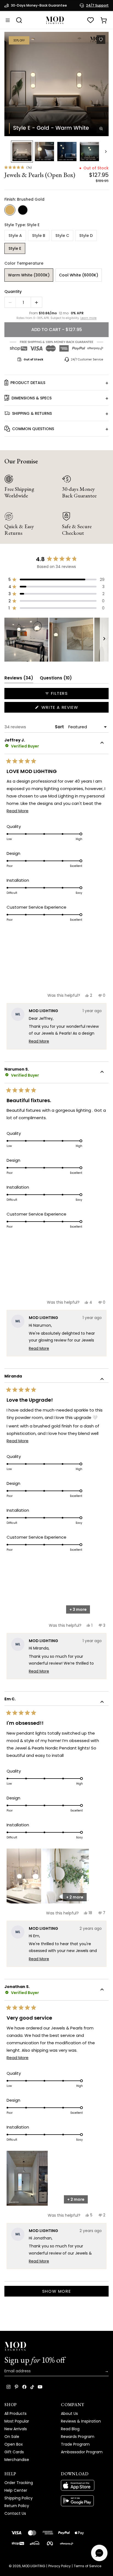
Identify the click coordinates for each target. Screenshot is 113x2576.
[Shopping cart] (104, 20)
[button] (56, 84)
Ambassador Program (82, 2452)
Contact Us (15, 2513)
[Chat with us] (99, 2553)
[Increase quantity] (36, 303)
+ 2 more (75, 1897)
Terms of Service (87, 2566)
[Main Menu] (8, 20)
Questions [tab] (56, 679)
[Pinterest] (16, 2387)
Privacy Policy (60, 2566)
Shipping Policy (19, 2498)
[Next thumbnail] (106, 152)
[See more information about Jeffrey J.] (102, 744)
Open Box (14, 2444)
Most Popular (17, 2421)
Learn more (88, 318)
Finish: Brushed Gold (24, 199)
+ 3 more (78, 1609)
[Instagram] (9, 2387)
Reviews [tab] (19, 679)
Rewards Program (78, 2437)
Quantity (13, 292)
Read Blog (70, 2429)
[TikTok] (32, 2387)
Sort (60, 727)
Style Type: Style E (22, 225)
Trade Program (75, 2444)
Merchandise (17, 2460)
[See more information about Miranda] (102, 1380)
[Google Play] (85, 2501)
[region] (56, 640)
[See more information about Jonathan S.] (102, 1990)
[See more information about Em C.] (102, 1703)
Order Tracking (19, 2483)
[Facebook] (24, 2387)
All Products (15, 2413)
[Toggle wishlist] (101, 40)
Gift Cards (14, 2452)
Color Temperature (24, 263)
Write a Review (70, 708)
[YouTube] (40, 2387)
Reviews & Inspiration (81, 2421)
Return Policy (17, 2506)
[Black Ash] (23, 210)
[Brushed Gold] (10, 210)
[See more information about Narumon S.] (102, 1073)
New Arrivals (16, 2429)
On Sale (12, 2437)
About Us (69, 2413)
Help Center (16, 2490)
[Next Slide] (104, 640)
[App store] (85, 2485)
